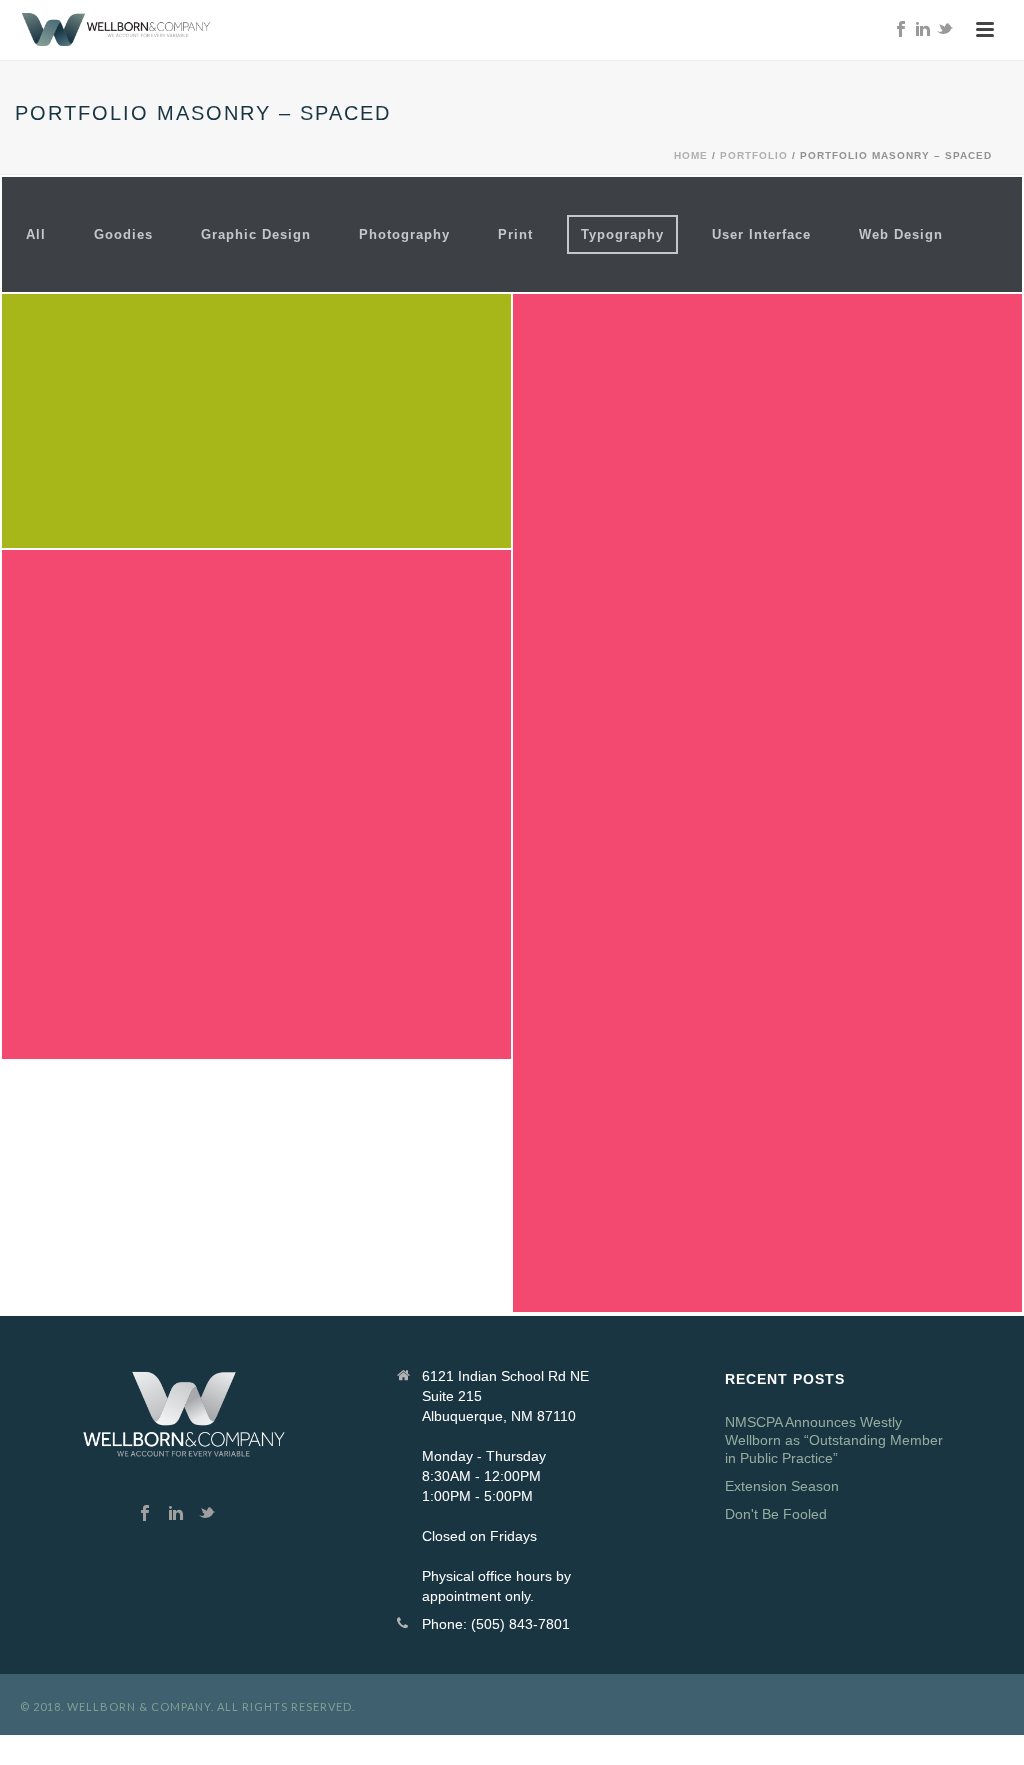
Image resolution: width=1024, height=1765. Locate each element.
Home (691, 155)
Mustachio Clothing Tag (767, 740)
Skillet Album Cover (256, 358)
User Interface (761, 234)
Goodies (123, 234)
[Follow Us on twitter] (207, 1514)
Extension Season (782, 1486)
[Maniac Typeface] (289, 904)
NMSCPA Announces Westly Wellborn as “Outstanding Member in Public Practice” (834, 1440)
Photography (404, 234)
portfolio (754, 155)
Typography (622, 234)
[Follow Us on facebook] (145, 1514)
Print (515, 234)
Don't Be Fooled (776, 1514)
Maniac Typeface (257, 741)
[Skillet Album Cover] (289, 483)
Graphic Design (256, 234)
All (36, 234)
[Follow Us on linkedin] (176, 1514)
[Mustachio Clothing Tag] (800, 980)
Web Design (901, 234)
